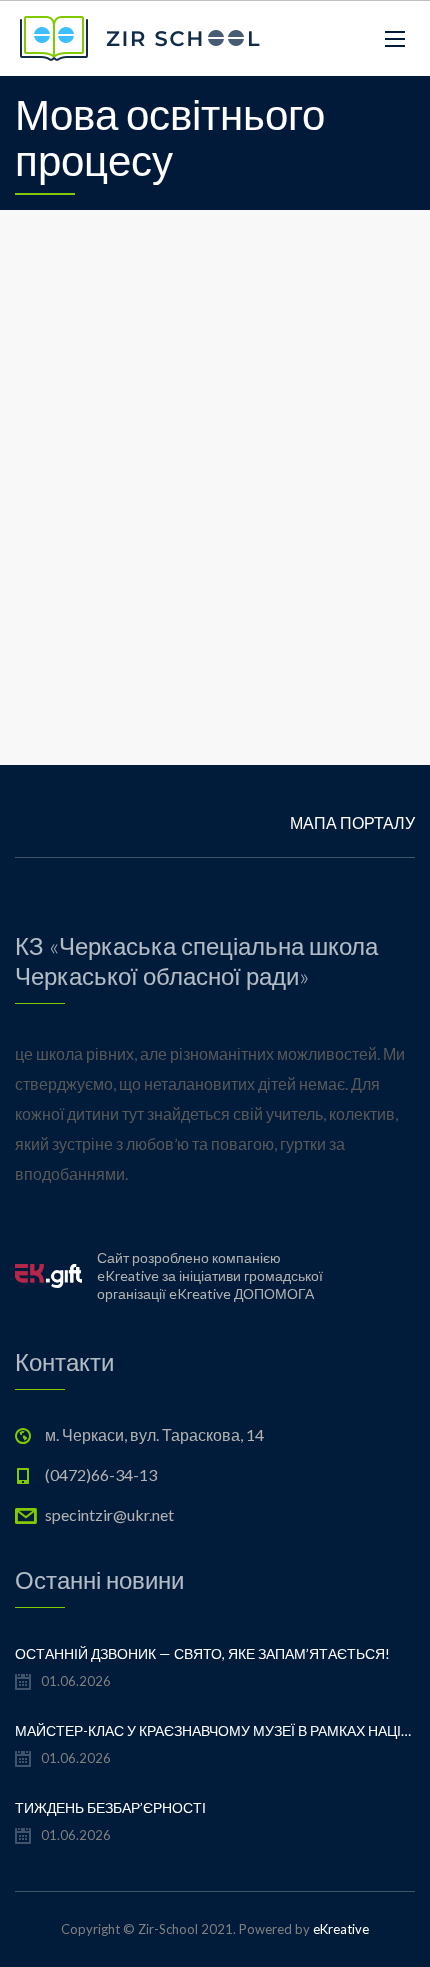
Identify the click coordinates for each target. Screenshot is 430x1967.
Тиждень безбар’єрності (110, 1807)
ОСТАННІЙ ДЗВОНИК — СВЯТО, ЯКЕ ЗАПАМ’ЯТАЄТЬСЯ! (202, 1653)
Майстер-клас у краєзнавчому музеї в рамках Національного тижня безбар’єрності (215, 1730)
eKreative (341, 1929)
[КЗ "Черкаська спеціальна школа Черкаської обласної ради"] (140, 38)
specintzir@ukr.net (109, 1514)
